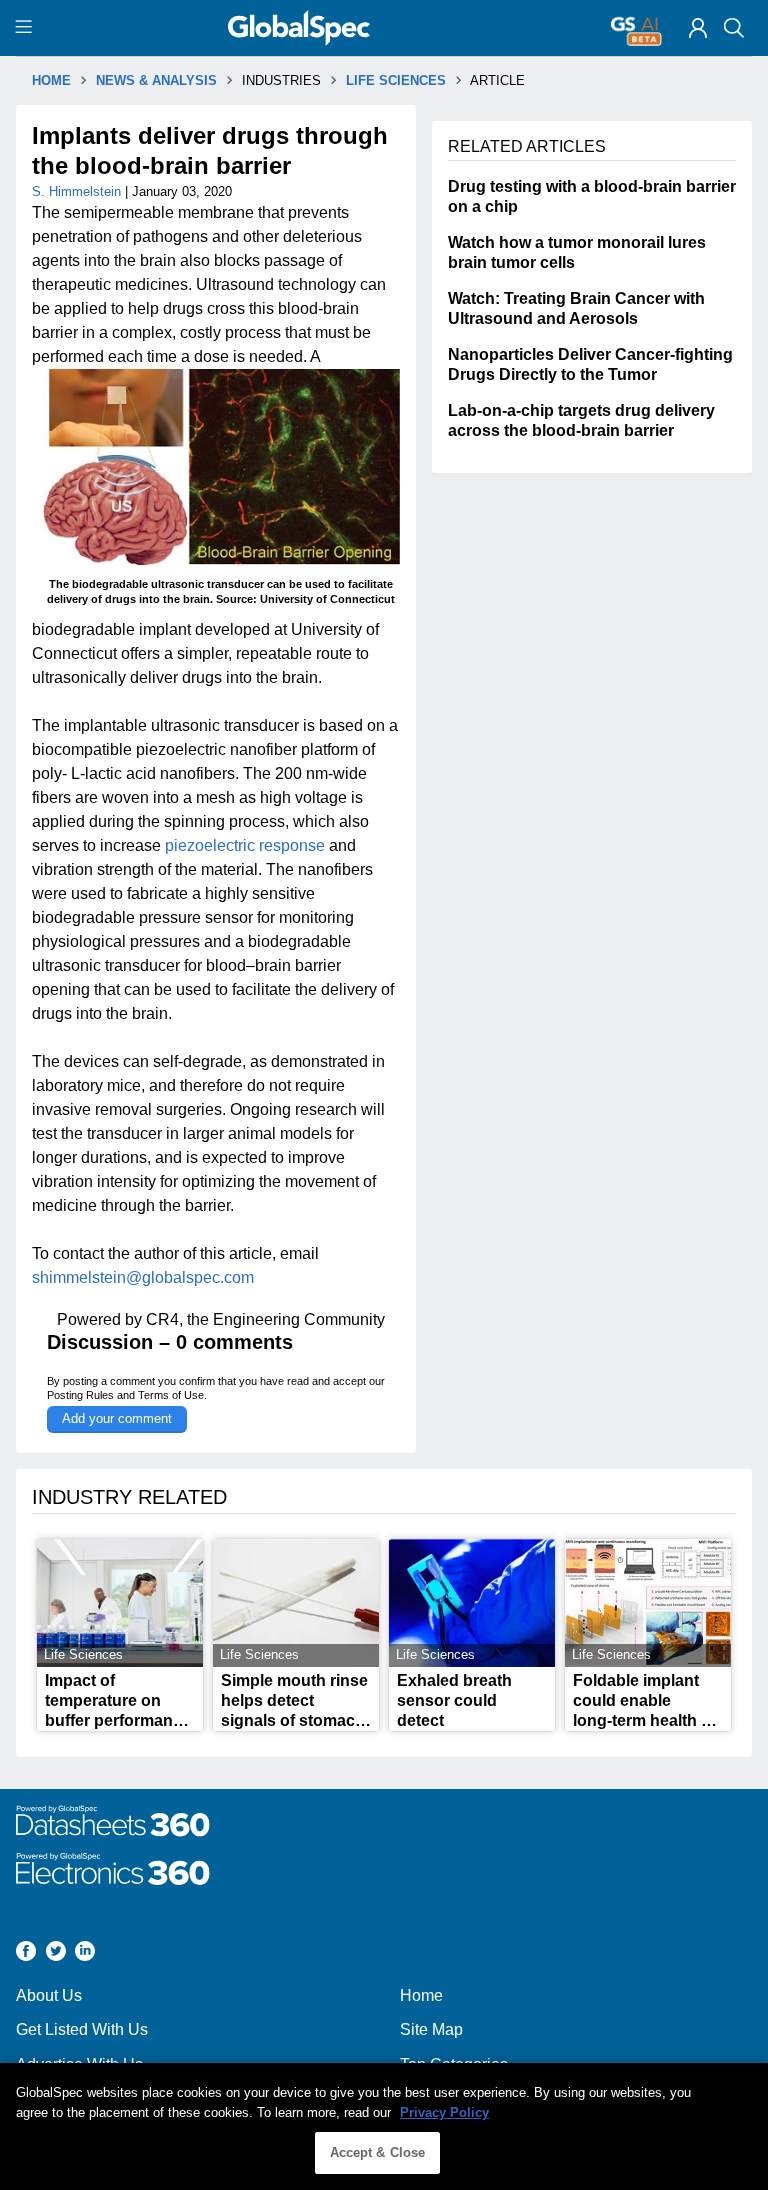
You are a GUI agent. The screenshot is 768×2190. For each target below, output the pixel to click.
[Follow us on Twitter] (56, 1953)
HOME (51, 80)
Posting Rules (80, 1395)
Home (421, 1995)
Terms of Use (171, 1395)
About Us (49, 1995)
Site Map (431, 2029)
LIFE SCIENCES (396, 80)
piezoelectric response (245, 845)
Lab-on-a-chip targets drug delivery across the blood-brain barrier (581, 420)
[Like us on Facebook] (26, 1953)
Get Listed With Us (82, 2029)
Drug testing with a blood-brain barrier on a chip (592, 196)
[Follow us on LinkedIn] (85, 1953)
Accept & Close (378, 2152)
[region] (384, 2126)
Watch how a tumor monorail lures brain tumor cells (577, 252)
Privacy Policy (444, 2112)
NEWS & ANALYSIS (156, 80)
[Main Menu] (26, 28)
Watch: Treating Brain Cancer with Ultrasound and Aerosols (576, 308)
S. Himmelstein (78, 191)
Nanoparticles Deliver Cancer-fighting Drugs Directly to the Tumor (590, 364)
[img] (698, 28)
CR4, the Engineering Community (265, 1319)
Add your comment (117, 1418)
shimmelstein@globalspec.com (143, 1277)
